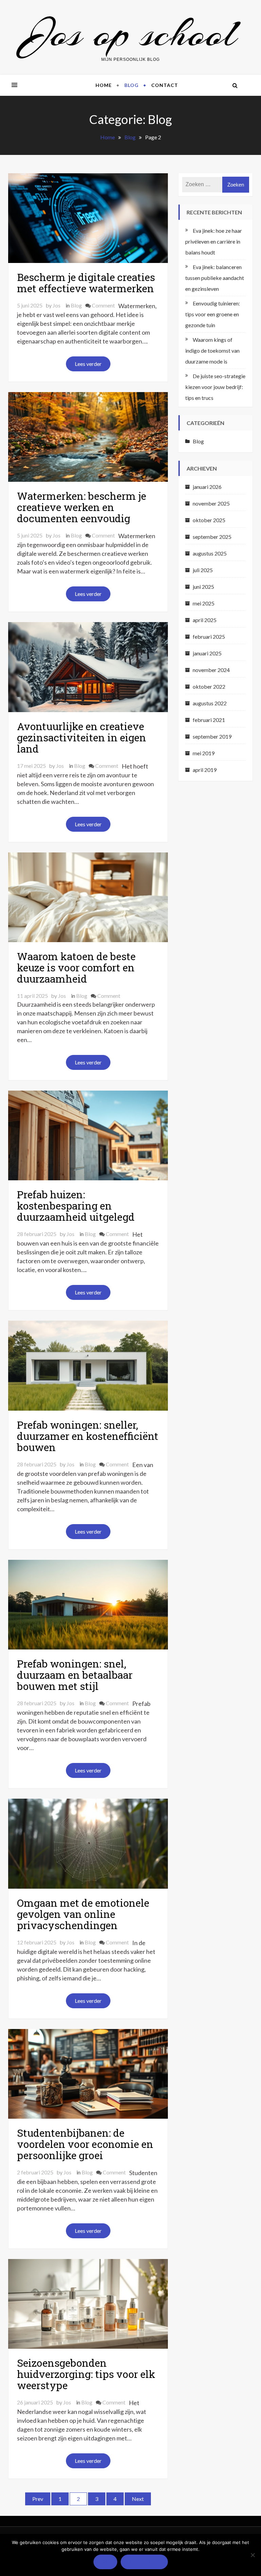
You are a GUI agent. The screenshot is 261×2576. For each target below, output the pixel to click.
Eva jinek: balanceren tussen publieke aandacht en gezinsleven (215, 278)
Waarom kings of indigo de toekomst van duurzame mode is (212, 350)
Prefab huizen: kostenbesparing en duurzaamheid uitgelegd (76, 1206)
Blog (132, 85)
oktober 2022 (209, 686)
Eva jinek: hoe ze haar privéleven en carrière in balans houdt (214, 241)
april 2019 (205, 770)
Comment (103, 305)
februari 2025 (209, 637)
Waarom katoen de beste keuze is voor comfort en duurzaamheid (76, 967)
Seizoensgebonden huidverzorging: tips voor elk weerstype (86, 2374)
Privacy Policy (144, 2562)
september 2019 (212, 736)
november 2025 (211, 503)
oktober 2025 (209, 520)
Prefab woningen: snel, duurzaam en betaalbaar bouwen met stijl (75, 1675)
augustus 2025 (210, 553)
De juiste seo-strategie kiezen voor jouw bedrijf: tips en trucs (215, 387)
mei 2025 (204, 603)
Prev (38, 2499)
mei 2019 (204, 753)
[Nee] (253, 2555)
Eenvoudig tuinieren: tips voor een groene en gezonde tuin (213, 314)
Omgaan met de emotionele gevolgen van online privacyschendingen (83, 1914)
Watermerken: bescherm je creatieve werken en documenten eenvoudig (82, 507)
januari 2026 (207, 487)
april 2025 (205, 620)
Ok (105, 2562)
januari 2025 (207, 653)
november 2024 (211, 670)
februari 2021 (209, 720)
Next (138, 2499)
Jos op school (130, 33)
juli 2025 (203, 570)
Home (104, 85)
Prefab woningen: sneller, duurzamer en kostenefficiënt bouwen (88, 1436)
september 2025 (212, 537)
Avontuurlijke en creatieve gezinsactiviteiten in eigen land (82, 737)
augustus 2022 (210, 703)
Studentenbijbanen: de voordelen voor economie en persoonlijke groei (85, 2144)
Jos (57, 305)
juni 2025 (203, 587)
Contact (165, 85)
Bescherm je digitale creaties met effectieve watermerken (86, 283)
